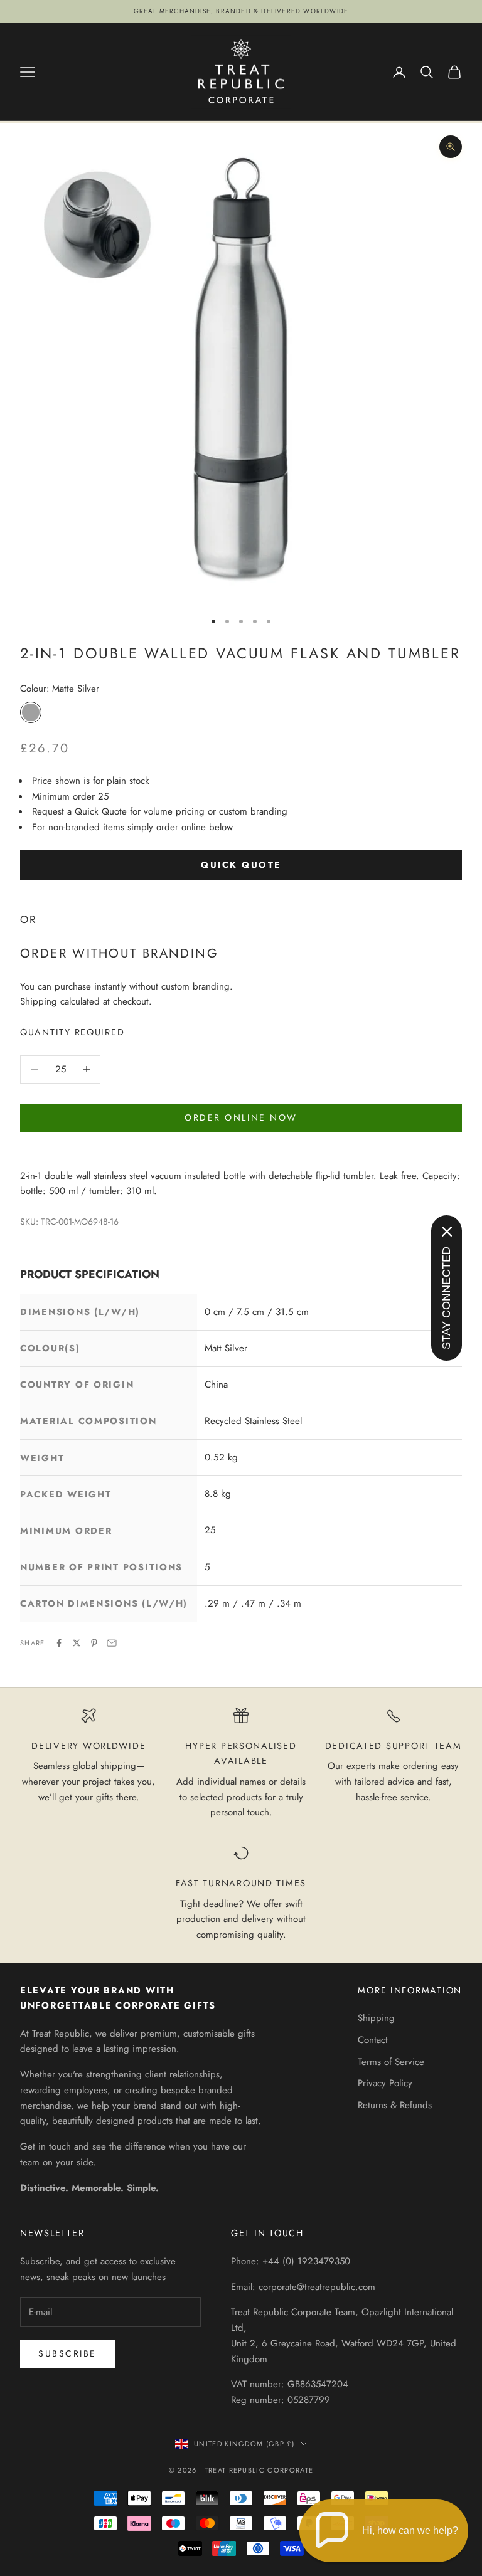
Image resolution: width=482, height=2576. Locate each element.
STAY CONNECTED (446, 1298)
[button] (384, 2531)
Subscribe (67, 2353)
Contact (373, 2040)
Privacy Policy (385, 2083)
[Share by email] (112, 1643)
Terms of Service (391, 2062)
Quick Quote (241, 865)
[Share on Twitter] (77, 1643)
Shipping (376, 2018)
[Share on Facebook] (59, 1643)
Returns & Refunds (395, 2105)
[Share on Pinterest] (94, 1643)
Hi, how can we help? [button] (410, 2531)
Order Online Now (241, 1117)
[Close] (447, 1232)
